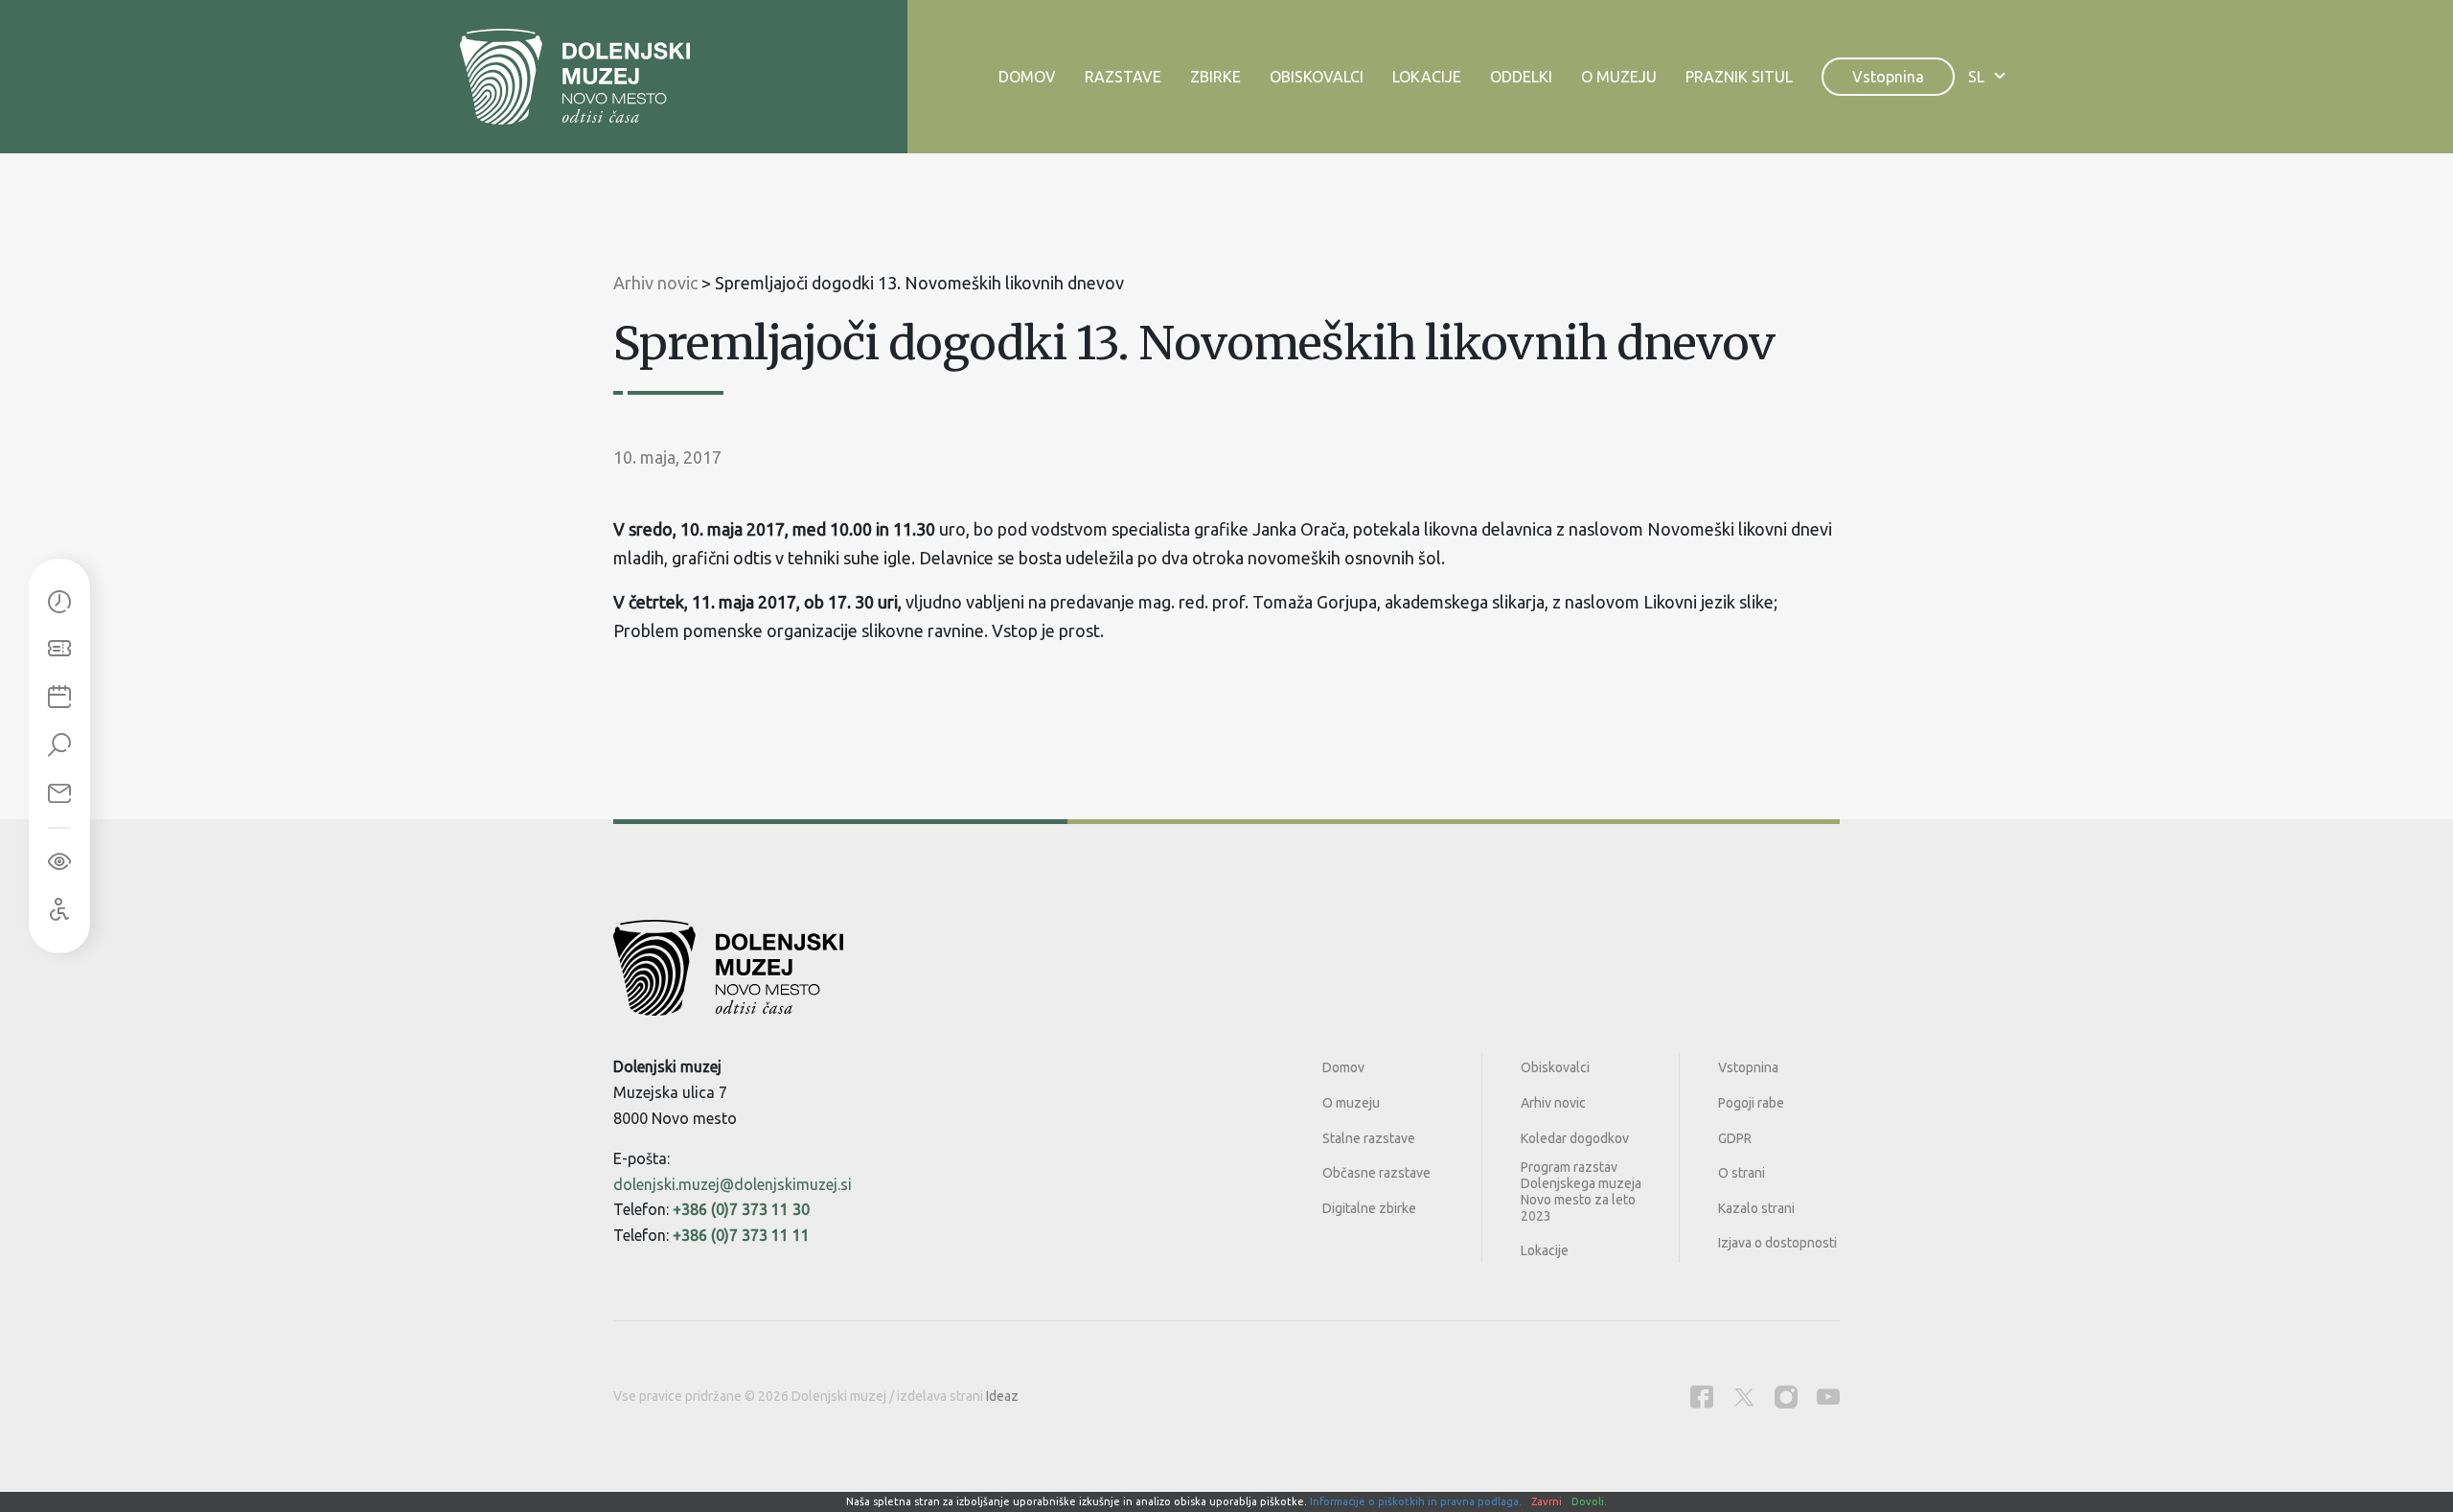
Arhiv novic (1553, 1103)
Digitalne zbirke (1369, 1208)
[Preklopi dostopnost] (59, 862)
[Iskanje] (59, 746)
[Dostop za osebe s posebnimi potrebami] (59, 910)
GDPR (1735, 1138)
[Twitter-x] (1744, 1397)
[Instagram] (1786, 1397)
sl (1976, 77)
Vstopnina (1888, 77)
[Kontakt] (59, 794)
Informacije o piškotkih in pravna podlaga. (1416, 1501)
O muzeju (1619, 77)
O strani (1742, 1173)
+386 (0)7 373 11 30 (741, 1209)
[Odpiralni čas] (59, 603)
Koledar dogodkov (1575, 1138)
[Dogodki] (59, 699)
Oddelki (1521, 77)
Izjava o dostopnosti (1777, 1243)
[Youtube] (1828, 1397)
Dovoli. (1589, 1501)
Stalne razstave (1369, 1138)
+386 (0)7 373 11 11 (741, 1235)
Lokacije (1427, 77)
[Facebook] (1702, 1397)
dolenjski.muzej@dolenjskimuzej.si (733, 1184)
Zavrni (1547, 1501)
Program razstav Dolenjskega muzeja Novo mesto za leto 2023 (1581, 1191)
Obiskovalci (1317, 77)
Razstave (1123, 77)
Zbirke (1215, 77)
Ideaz (1002, 1396)
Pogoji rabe (1751, 1103)
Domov (1027, 77)
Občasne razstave (1376, 1173)
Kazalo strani (1756, 1208)
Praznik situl (1739, 77)
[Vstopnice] (59, 651)
